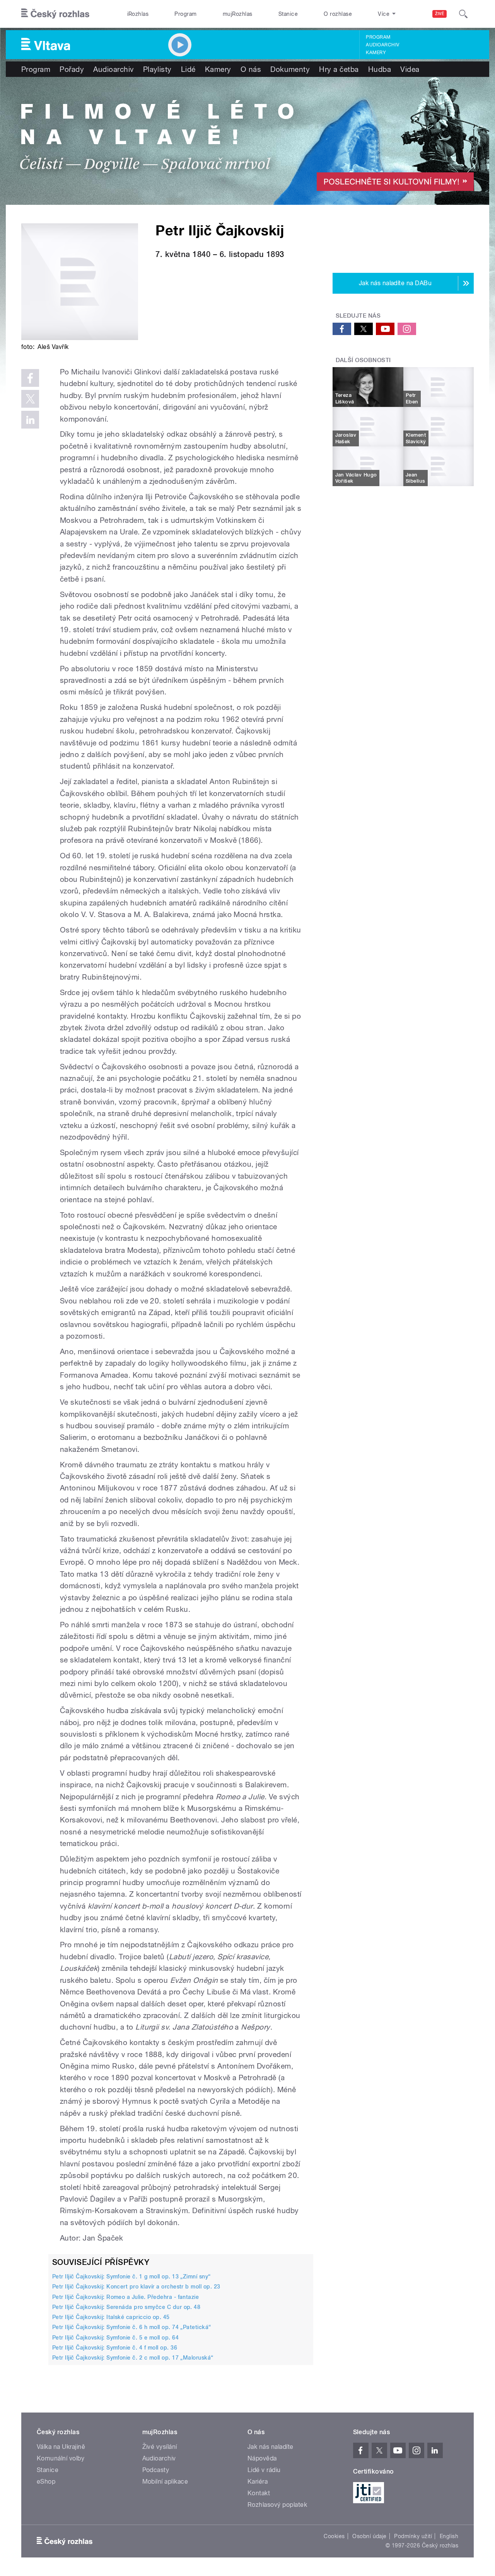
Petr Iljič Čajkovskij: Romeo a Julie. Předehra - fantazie (125, 2297)
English (449, 2536)
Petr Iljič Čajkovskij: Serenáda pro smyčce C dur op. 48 (126, 2307)
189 (273, 254)
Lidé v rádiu (264, 2470)
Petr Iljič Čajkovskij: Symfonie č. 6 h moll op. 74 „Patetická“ (132, 2327)
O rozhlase (338, 14)
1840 (201, 254)
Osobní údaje (370, 2536)
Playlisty (157, 69)
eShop (46, 2482)
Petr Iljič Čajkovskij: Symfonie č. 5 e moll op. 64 (115, 2338)
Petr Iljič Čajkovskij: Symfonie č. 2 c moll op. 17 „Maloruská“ (133, 2358)
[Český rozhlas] (55, 14)
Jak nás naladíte (271, 2447)
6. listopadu (242, 254)
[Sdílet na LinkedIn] (30, 420)
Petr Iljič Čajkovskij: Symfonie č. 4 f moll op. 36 (115, 2348)
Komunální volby (61, 2458)
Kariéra (258, 2482)
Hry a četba (339, 69)
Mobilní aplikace (165, 2482)
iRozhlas (138, 14)
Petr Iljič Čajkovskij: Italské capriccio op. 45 (111, 2317)
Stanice (288, 14)
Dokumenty (290, 69)
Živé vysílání (160, 2447)
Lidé (188, 69)
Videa (410, 69)
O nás (251, 69)
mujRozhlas (238, 14)
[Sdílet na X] (30, 399)
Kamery (376, 53)
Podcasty (156, 2470)
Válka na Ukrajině (61, 2447)
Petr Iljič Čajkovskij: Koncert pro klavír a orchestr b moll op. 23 (136, 2287)
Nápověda (262, 2458)
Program (185, 14)
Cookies (334, 2536)
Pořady (72, 69)
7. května (173, 254)
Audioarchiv (382, 45)
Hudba (380, 69)
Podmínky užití (413, 2536)
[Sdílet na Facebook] (30, 378)
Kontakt (259, 2493)
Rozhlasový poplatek (277, 2505)
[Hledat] (463, 14)
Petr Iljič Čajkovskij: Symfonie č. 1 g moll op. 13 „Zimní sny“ (131, 2277)
